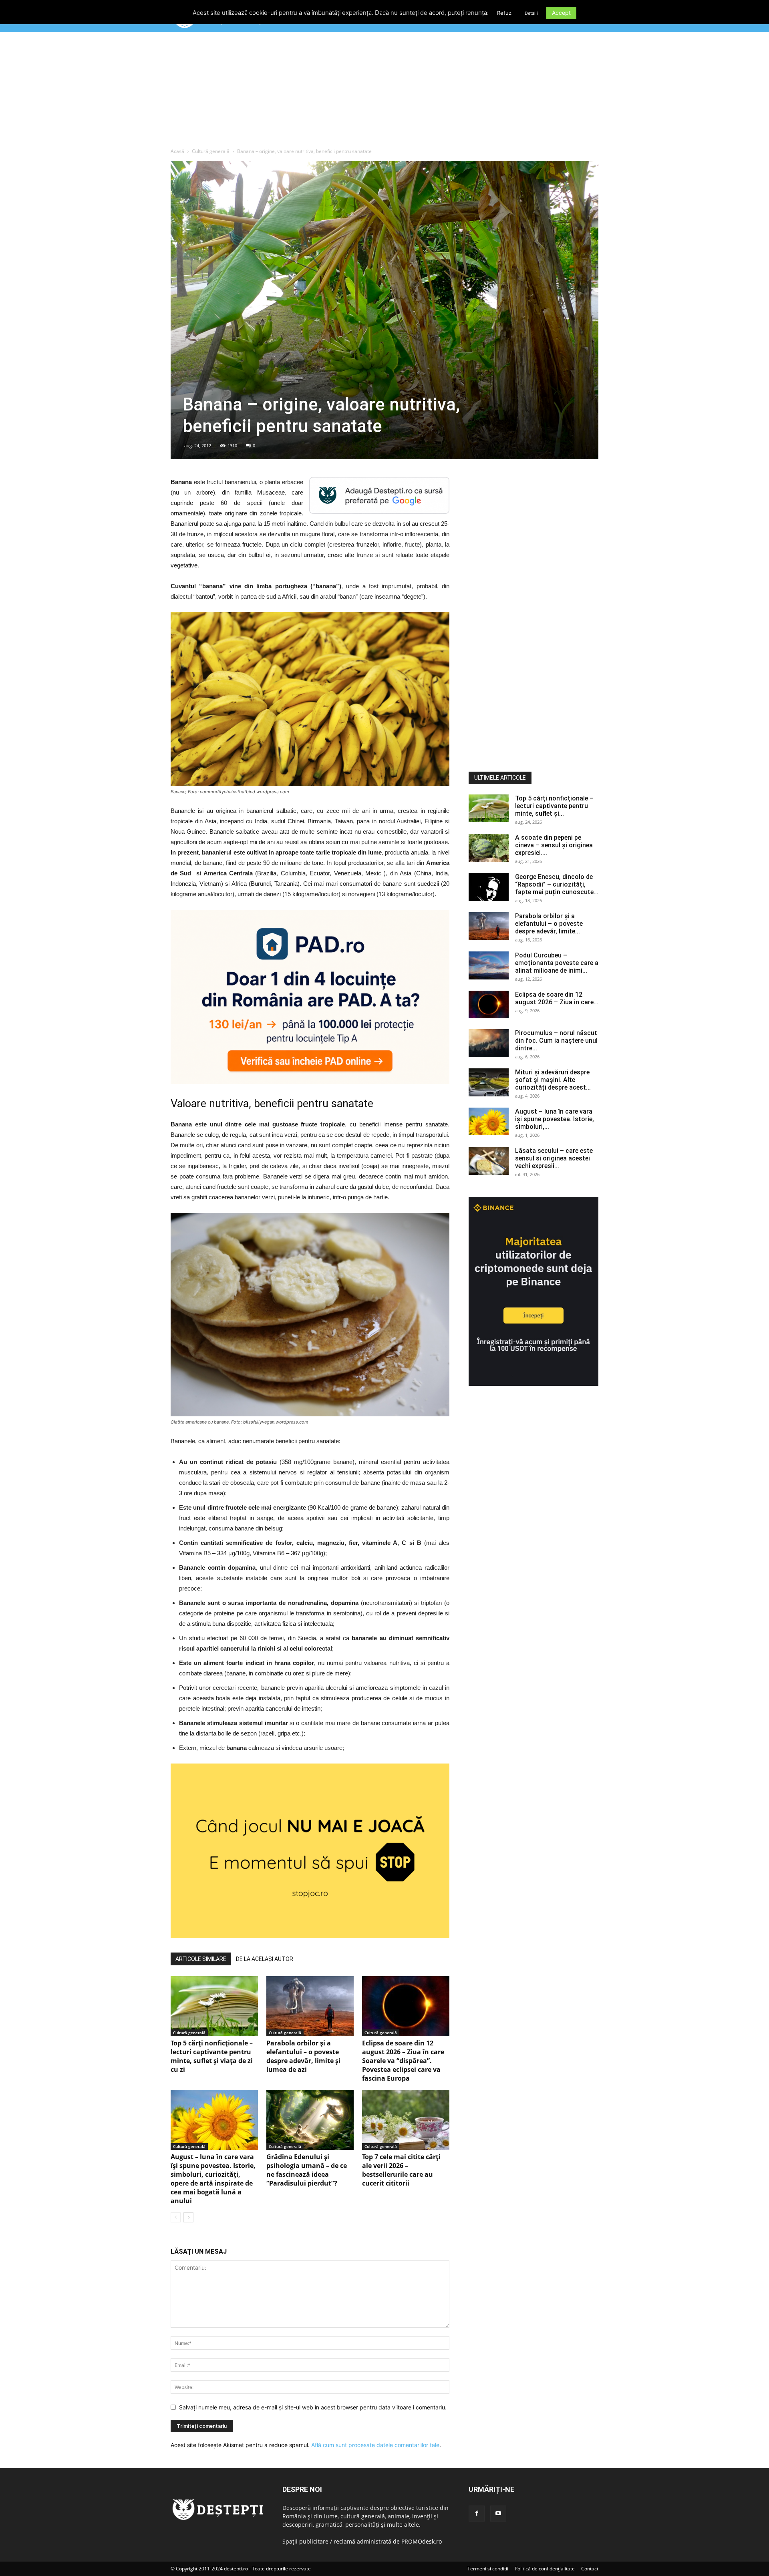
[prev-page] (176, 2217)
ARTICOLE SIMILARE (201, 1959)
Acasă (177, 151)
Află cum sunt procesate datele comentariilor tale (375, 2445)
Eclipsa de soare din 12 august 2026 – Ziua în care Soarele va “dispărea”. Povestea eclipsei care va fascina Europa (403, 2061)
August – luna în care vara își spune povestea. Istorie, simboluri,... (555, 1119)
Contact (590, 2569)
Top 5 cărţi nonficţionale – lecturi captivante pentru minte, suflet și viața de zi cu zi (212, 2056)
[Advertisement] (384, 92)
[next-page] (188, 2217)
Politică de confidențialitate (545, 2569)
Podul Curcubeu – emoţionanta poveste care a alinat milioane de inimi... (557, 963)
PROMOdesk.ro (422, 2541)
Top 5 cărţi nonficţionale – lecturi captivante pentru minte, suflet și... (554, 806)
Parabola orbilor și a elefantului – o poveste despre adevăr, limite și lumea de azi (303, 2056)
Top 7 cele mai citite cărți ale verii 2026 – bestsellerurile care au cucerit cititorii (401, 2170)
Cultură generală (211, 151)
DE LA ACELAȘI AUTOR (265, 1959)
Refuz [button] (504, 13)
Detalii (531, 13)
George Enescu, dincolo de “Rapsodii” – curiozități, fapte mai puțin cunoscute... (557, 884)
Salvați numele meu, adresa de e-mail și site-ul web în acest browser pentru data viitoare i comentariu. (313, 2407)
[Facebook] (477, 2514)
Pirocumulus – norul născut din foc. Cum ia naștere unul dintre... (556, 1041)
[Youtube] (498, 2514)
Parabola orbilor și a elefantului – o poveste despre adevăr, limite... (549, 924)
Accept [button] (561, 13)
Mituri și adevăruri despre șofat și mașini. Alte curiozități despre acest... (553, 1080)
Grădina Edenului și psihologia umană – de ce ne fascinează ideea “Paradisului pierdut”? (307, 2170)
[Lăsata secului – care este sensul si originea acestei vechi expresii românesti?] (489, 1161)
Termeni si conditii (488, 2569)
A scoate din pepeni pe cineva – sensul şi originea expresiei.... (554, 845)
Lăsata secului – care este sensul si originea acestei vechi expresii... (554, 1158)
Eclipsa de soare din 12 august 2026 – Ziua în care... (557, 998)
